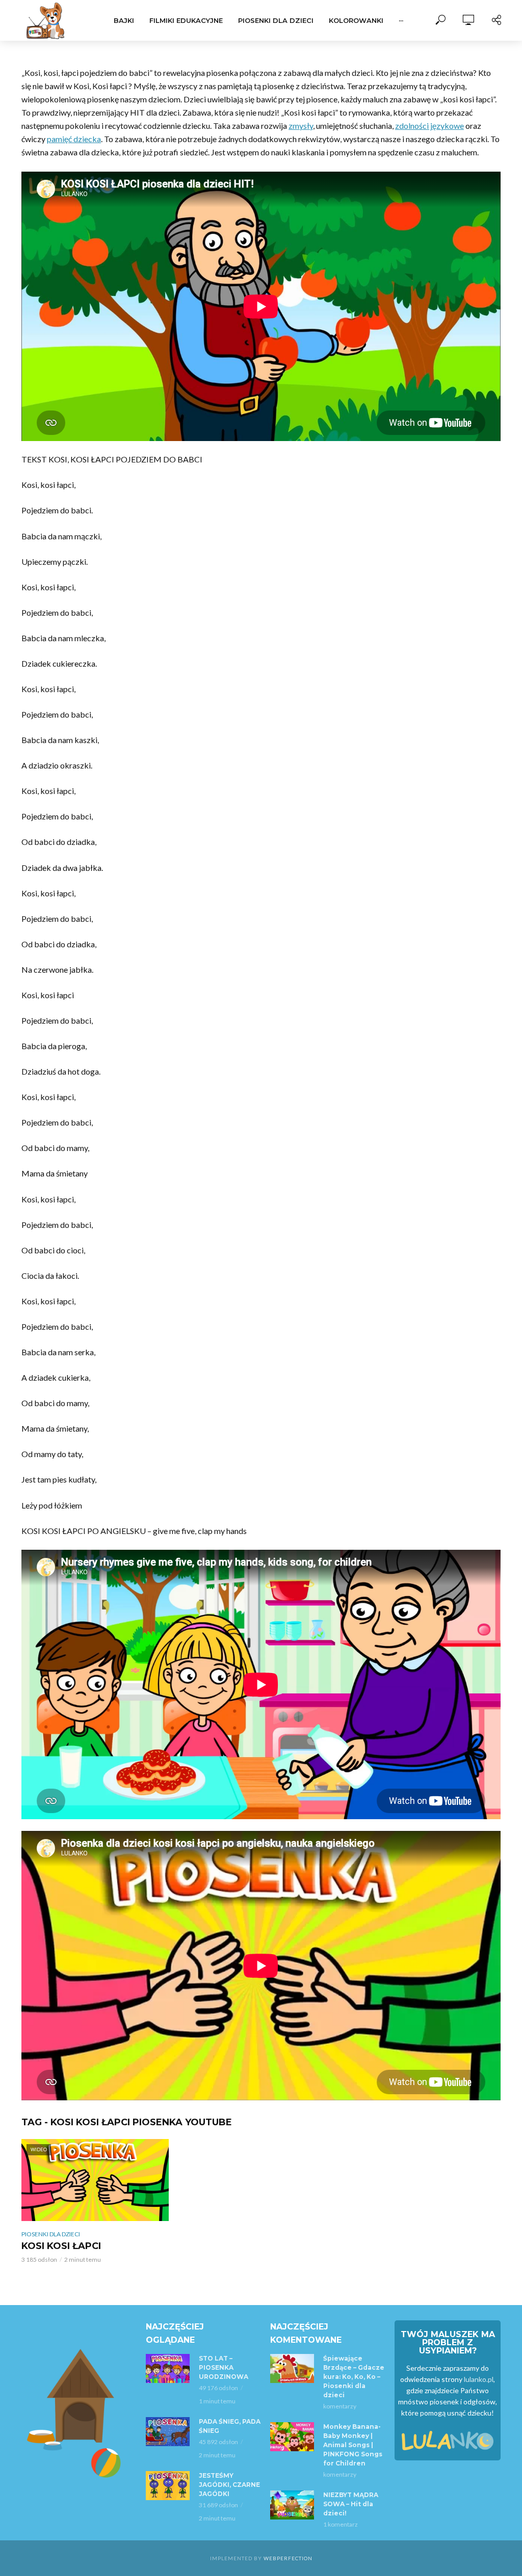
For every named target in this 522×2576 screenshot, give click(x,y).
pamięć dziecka (74, 139)
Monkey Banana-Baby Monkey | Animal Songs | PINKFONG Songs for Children (353, 2445)
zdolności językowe (429, 126)
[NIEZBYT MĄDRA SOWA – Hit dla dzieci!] (292, 2505)
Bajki (124, 20)
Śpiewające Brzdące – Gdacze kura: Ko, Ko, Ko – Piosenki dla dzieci (354, 2377)
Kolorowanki (356, 20)
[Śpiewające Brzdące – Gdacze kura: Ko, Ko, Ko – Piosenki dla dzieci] (292, 2368)
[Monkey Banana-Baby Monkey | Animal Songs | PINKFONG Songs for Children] (292, 2437)
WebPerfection (288, 2558)
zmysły (301, 126)
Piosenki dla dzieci (276, 20)
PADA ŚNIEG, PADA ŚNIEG (230, 2426)
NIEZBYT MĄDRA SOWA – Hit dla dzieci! (351, 2504)
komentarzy (340, 2406)
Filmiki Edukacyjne (186, 20)
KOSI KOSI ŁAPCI (61, 2246)
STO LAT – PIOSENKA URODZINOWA (224, 2367)
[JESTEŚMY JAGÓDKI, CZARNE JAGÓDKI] (168, 2486)
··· (401, 20)
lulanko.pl (479, 2379)
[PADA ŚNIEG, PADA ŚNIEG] (168, 2432)
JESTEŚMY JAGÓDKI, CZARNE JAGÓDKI (229, 2485)
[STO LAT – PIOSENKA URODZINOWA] (168, 2368)
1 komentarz (341, 2524)
